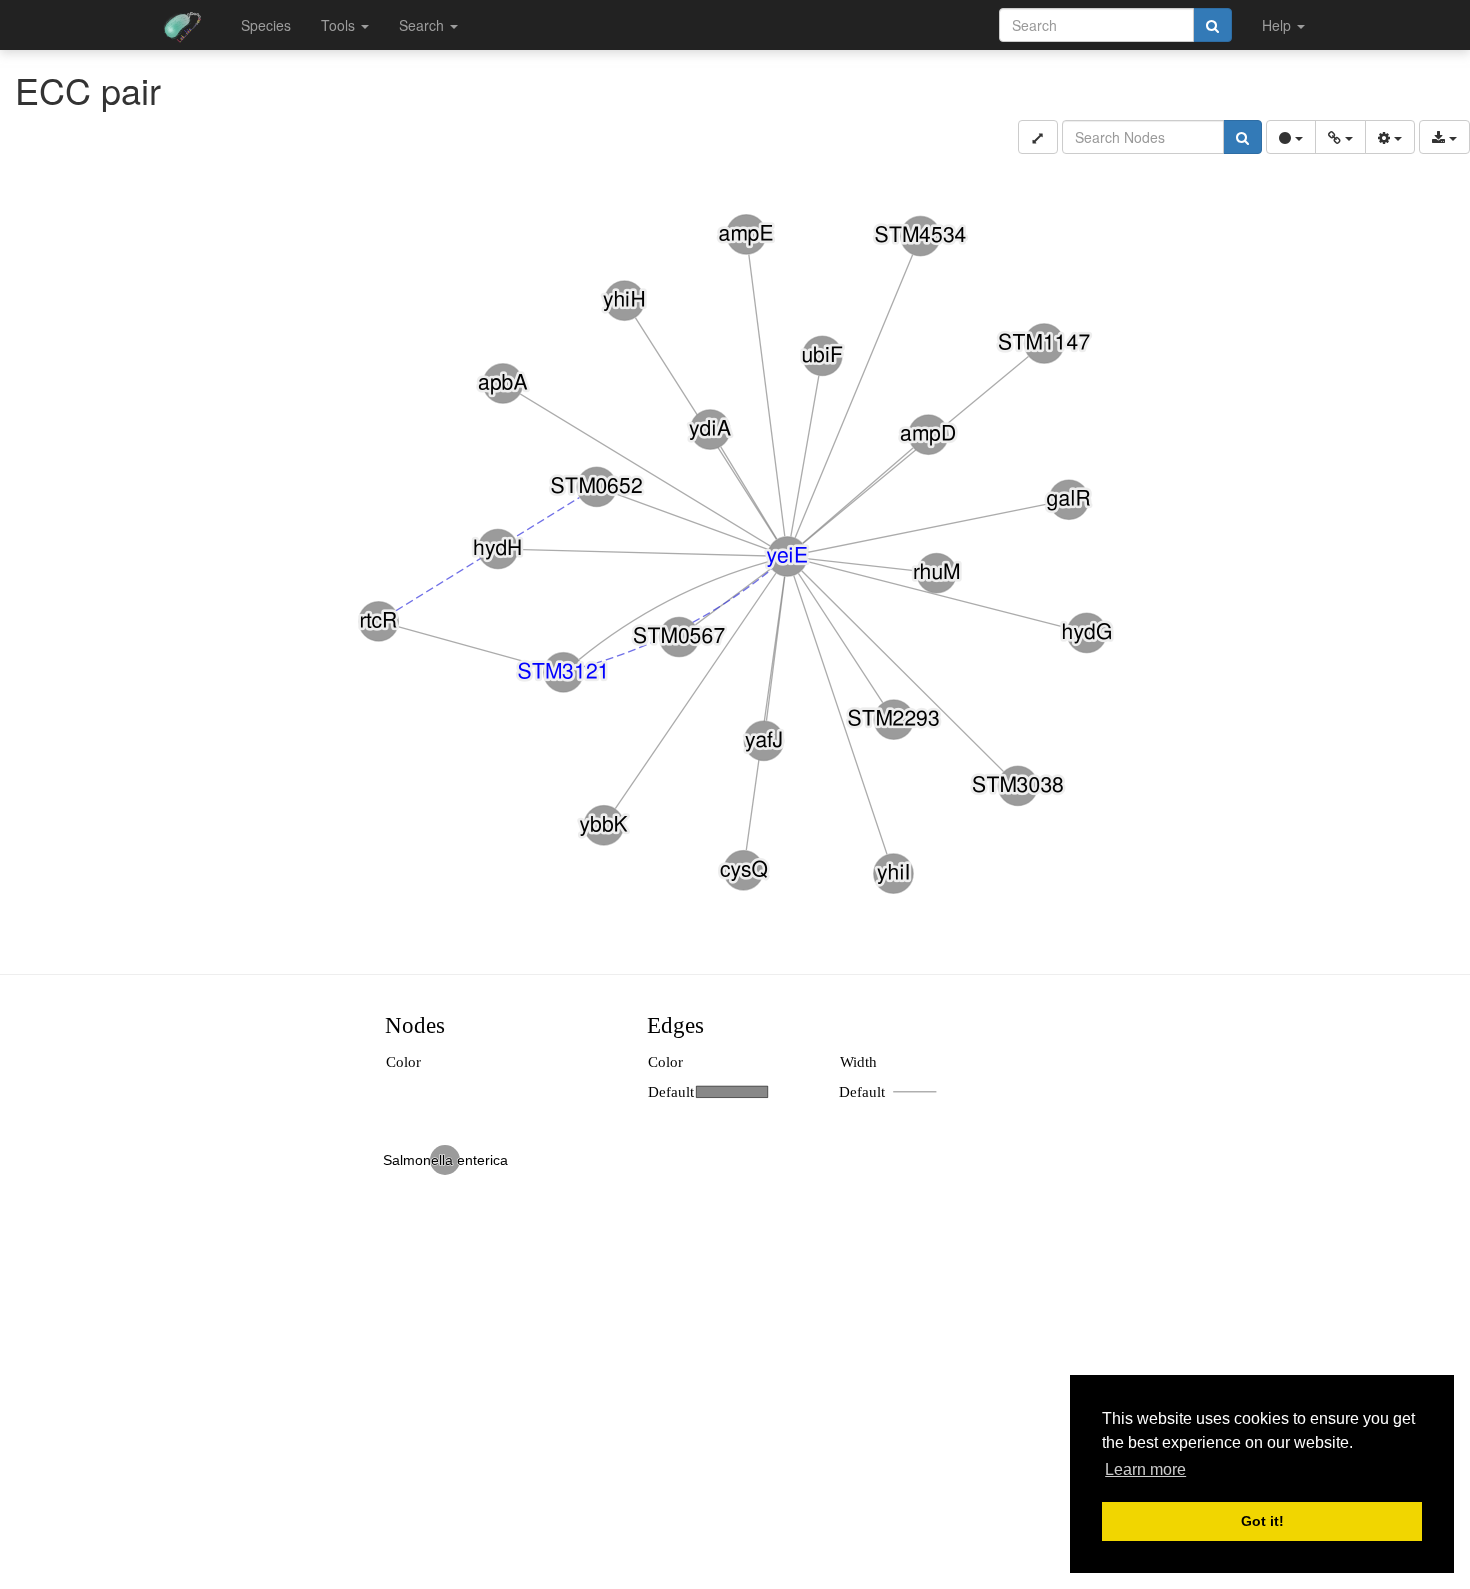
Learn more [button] (1145, 1469)
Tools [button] (340, 25)
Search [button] (423, 25)
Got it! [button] (1262, 1521)
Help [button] (1278, 25)
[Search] (1212, 25)
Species (266, 25)
